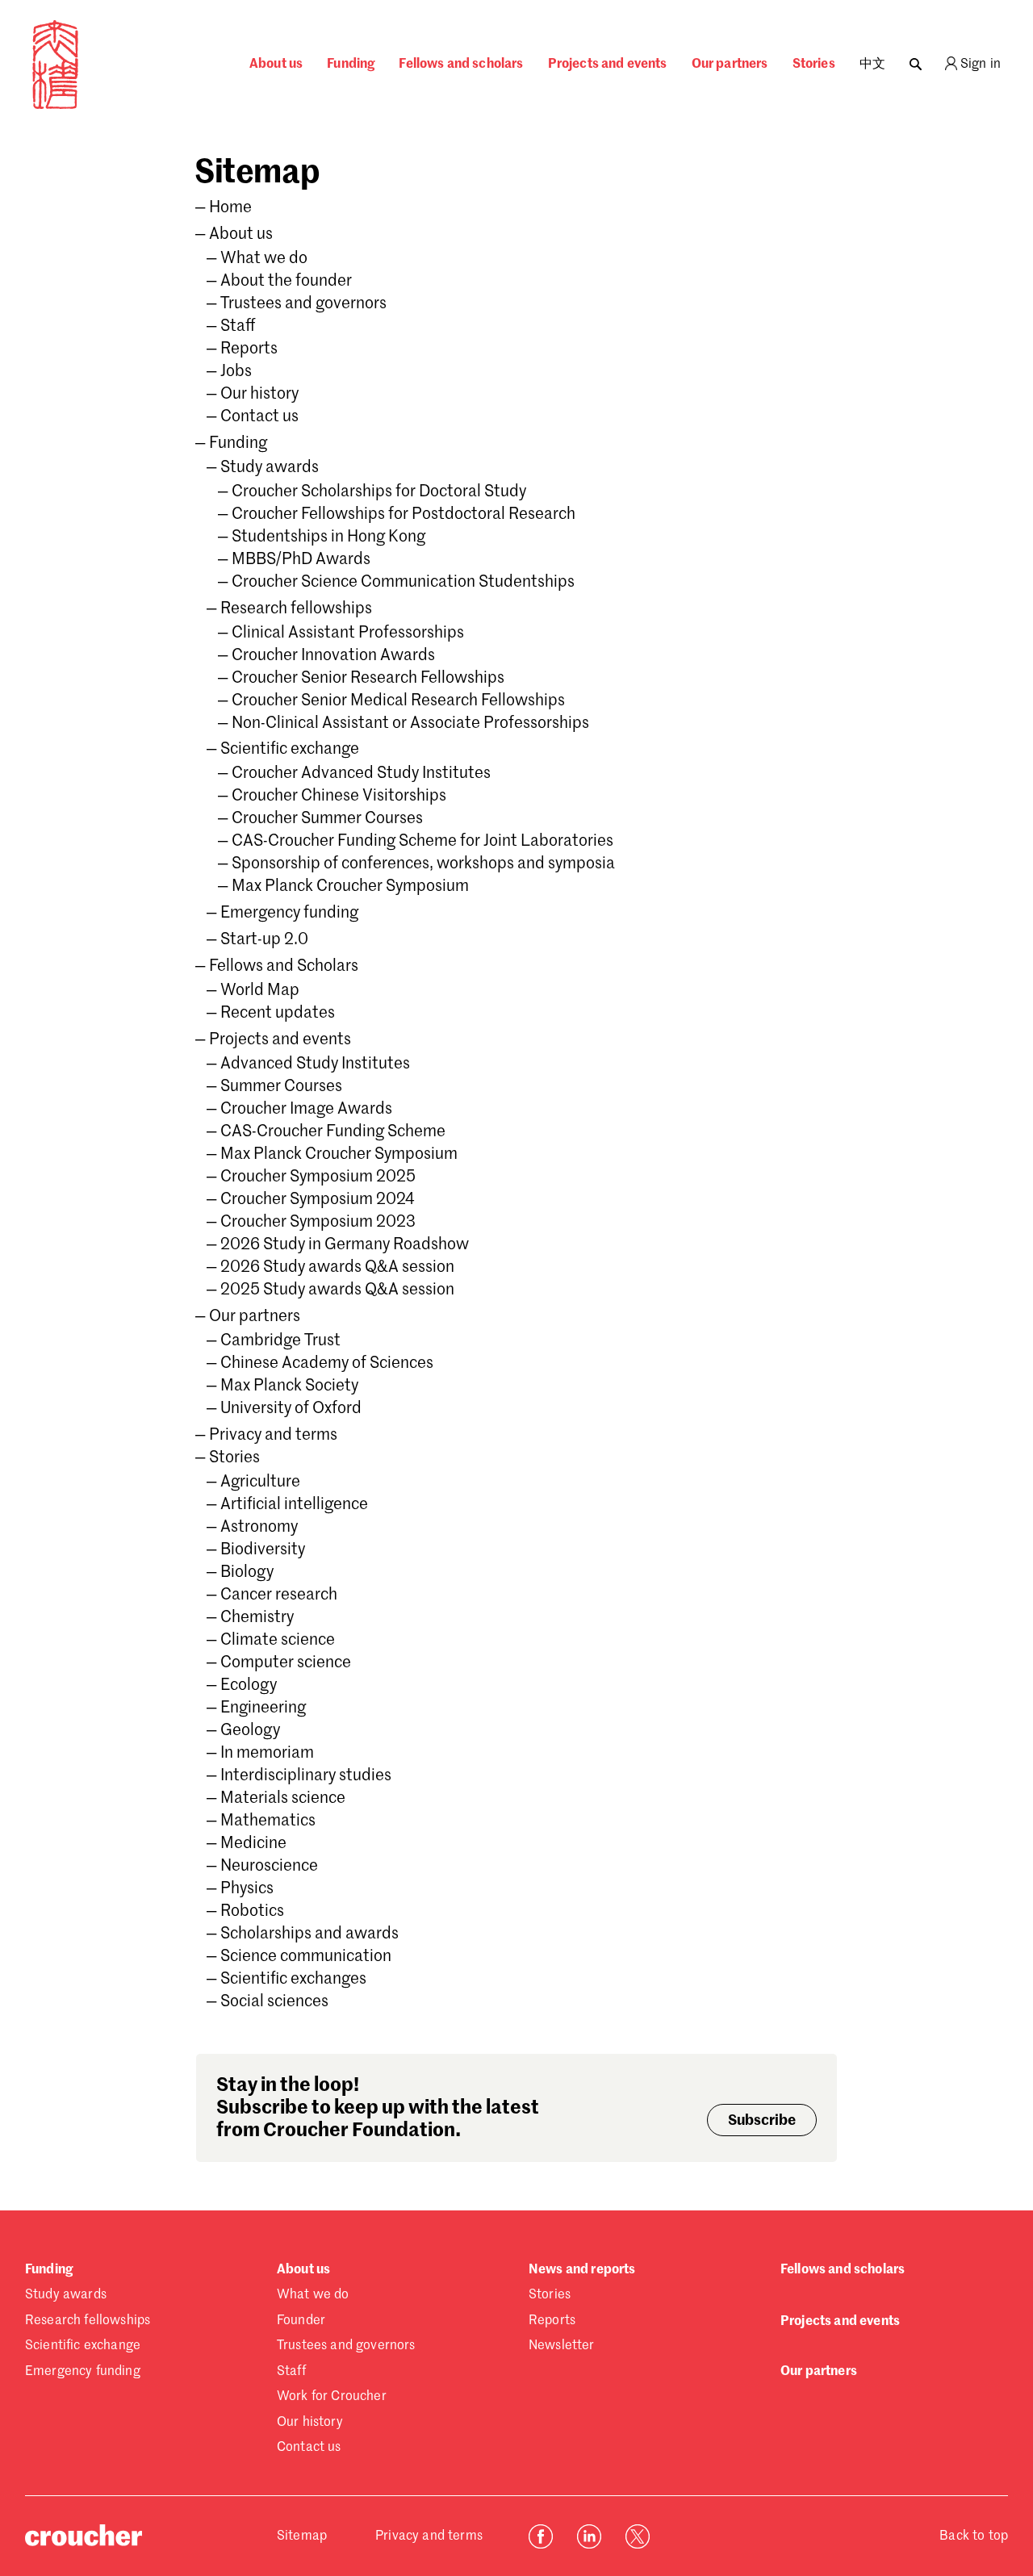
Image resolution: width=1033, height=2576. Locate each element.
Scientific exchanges (293, 1980)
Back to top (974, 2536)
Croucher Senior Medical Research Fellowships (398, 701)
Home (230, 208)
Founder (301, 2321)
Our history (259, 395)
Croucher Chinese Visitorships (339, 797)
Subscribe (762, 2121)
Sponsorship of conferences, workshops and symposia (423, 864)
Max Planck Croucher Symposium (350, 887)
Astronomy (259, 1528)
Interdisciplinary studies (306, 1776)
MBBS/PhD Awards (301, 560)
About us (276, 65)
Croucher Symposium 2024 (317, 1200)
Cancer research (279, 1595)
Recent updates (278, 1014)
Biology (247, 1573)
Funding (351, 65)
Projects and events (608, 65)
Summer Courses (281, 1087)
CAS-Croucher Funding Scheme (333, 1132)
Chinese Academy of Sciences (327, 1364)
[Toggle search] (916, 60)
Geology (250, 1731)
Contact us (259, 417)
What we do (264, 259)
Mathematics (268, 1821)
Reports (249, 349)
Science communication (306, 1957)
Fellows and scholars (461, 65)
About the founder (286, 282)
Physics (247, 1889)
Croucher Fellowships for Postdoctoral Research (404, 515)
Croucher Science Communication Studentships (403, 583)
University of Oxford (291, 1409)
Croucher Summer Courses (327, 819)
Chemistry (257, 1618)
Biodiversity (263, 1550)
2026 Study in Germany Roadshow (345, 1245)
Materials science (283, 1799)
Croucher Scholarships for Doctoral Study (379, 492)
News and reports (582, 2270)
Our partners (730, 65)
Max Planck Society (289, 1386)
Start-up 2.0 (264, 940)
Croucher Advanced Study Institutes (361, 774)
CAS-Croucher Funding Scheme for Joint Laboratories (422, 842)
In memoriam (267, 1754)
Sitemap (302, 2536)
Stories (814, 65)
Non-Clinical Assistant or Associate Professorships (410, 724)
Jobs (236, 372)
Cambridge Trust (280, 1341)
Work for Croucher (332, 2397)
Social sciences (274, 2002)
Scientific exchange (290, 750)
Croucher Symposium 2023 (318, 1223)
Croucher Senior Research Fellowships (368, 679)
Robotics (252, 1912)
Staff (238, 327)
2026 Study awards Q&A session (337, 1268)
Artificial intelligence (294, 1505)
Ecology (249, 1686)
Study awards (270, 468)
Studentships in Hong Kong (328, 537)
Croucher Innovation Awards (333, 656)
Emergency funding (289, 914)
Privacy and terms (273, 1436)
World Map (260, 991)
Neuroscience (269, 1867)
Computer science (286, 1663)
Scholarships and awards (309, 1934)
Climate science (278, 1641)
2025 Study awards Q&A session (337, 1290)
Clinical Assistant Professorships (348, 634)
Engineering (263, 1708)
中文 (872, 65)
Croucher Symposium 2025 (318, 1177)
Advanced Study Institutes (315, 1064)
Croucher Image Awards (306, 1110)
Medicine (253, 1844)
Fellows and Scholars (284, 967)
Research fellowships (296, 609)
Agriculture (260, 1482)
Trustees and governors (303, 304)
